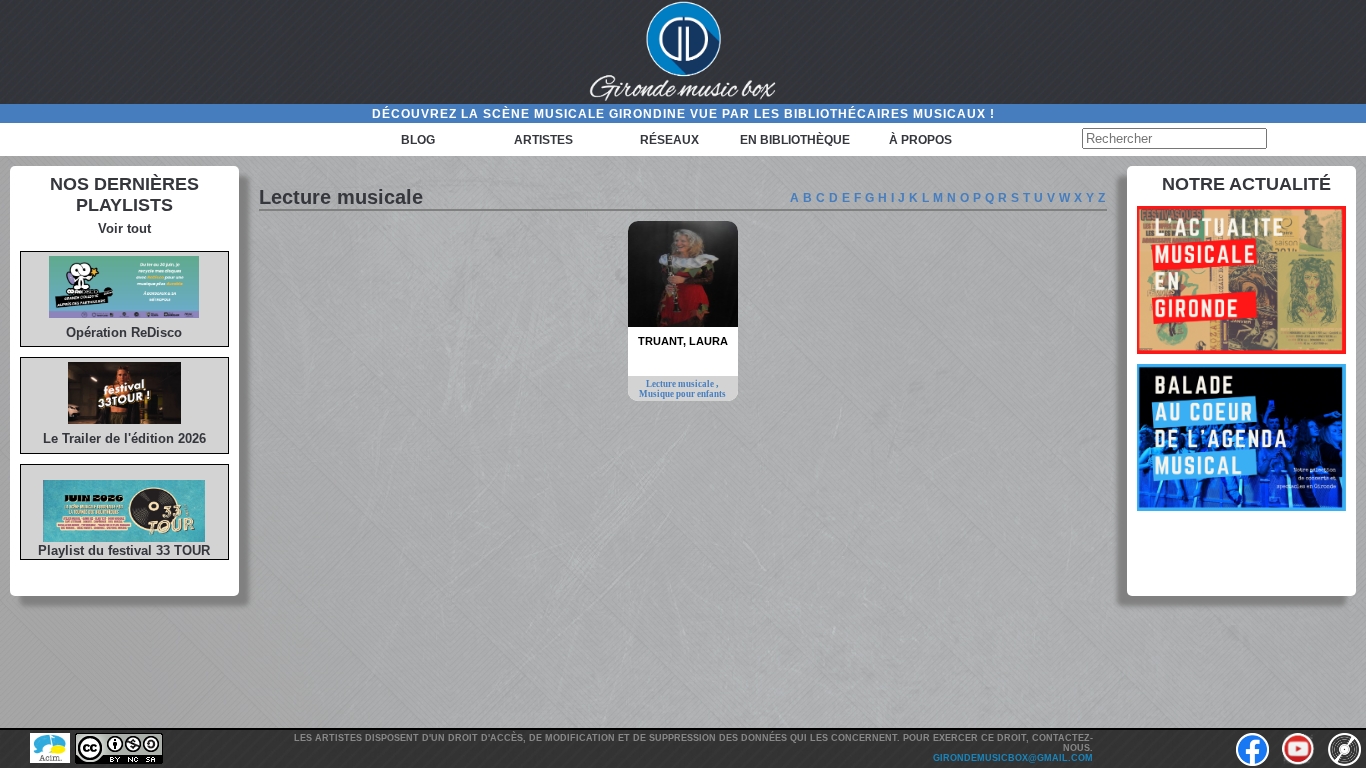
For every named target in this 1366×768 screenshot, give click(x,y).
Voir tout (124, 228)
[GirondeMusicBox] (683, 52)
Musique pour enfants (682, 394)
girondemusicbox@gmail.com (1013, 758)
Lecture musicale (681, 384)
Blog (418, 140)
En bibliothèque (795, 140)
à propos (920, 140)
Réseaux (669, 140)
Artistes (543, 140)
